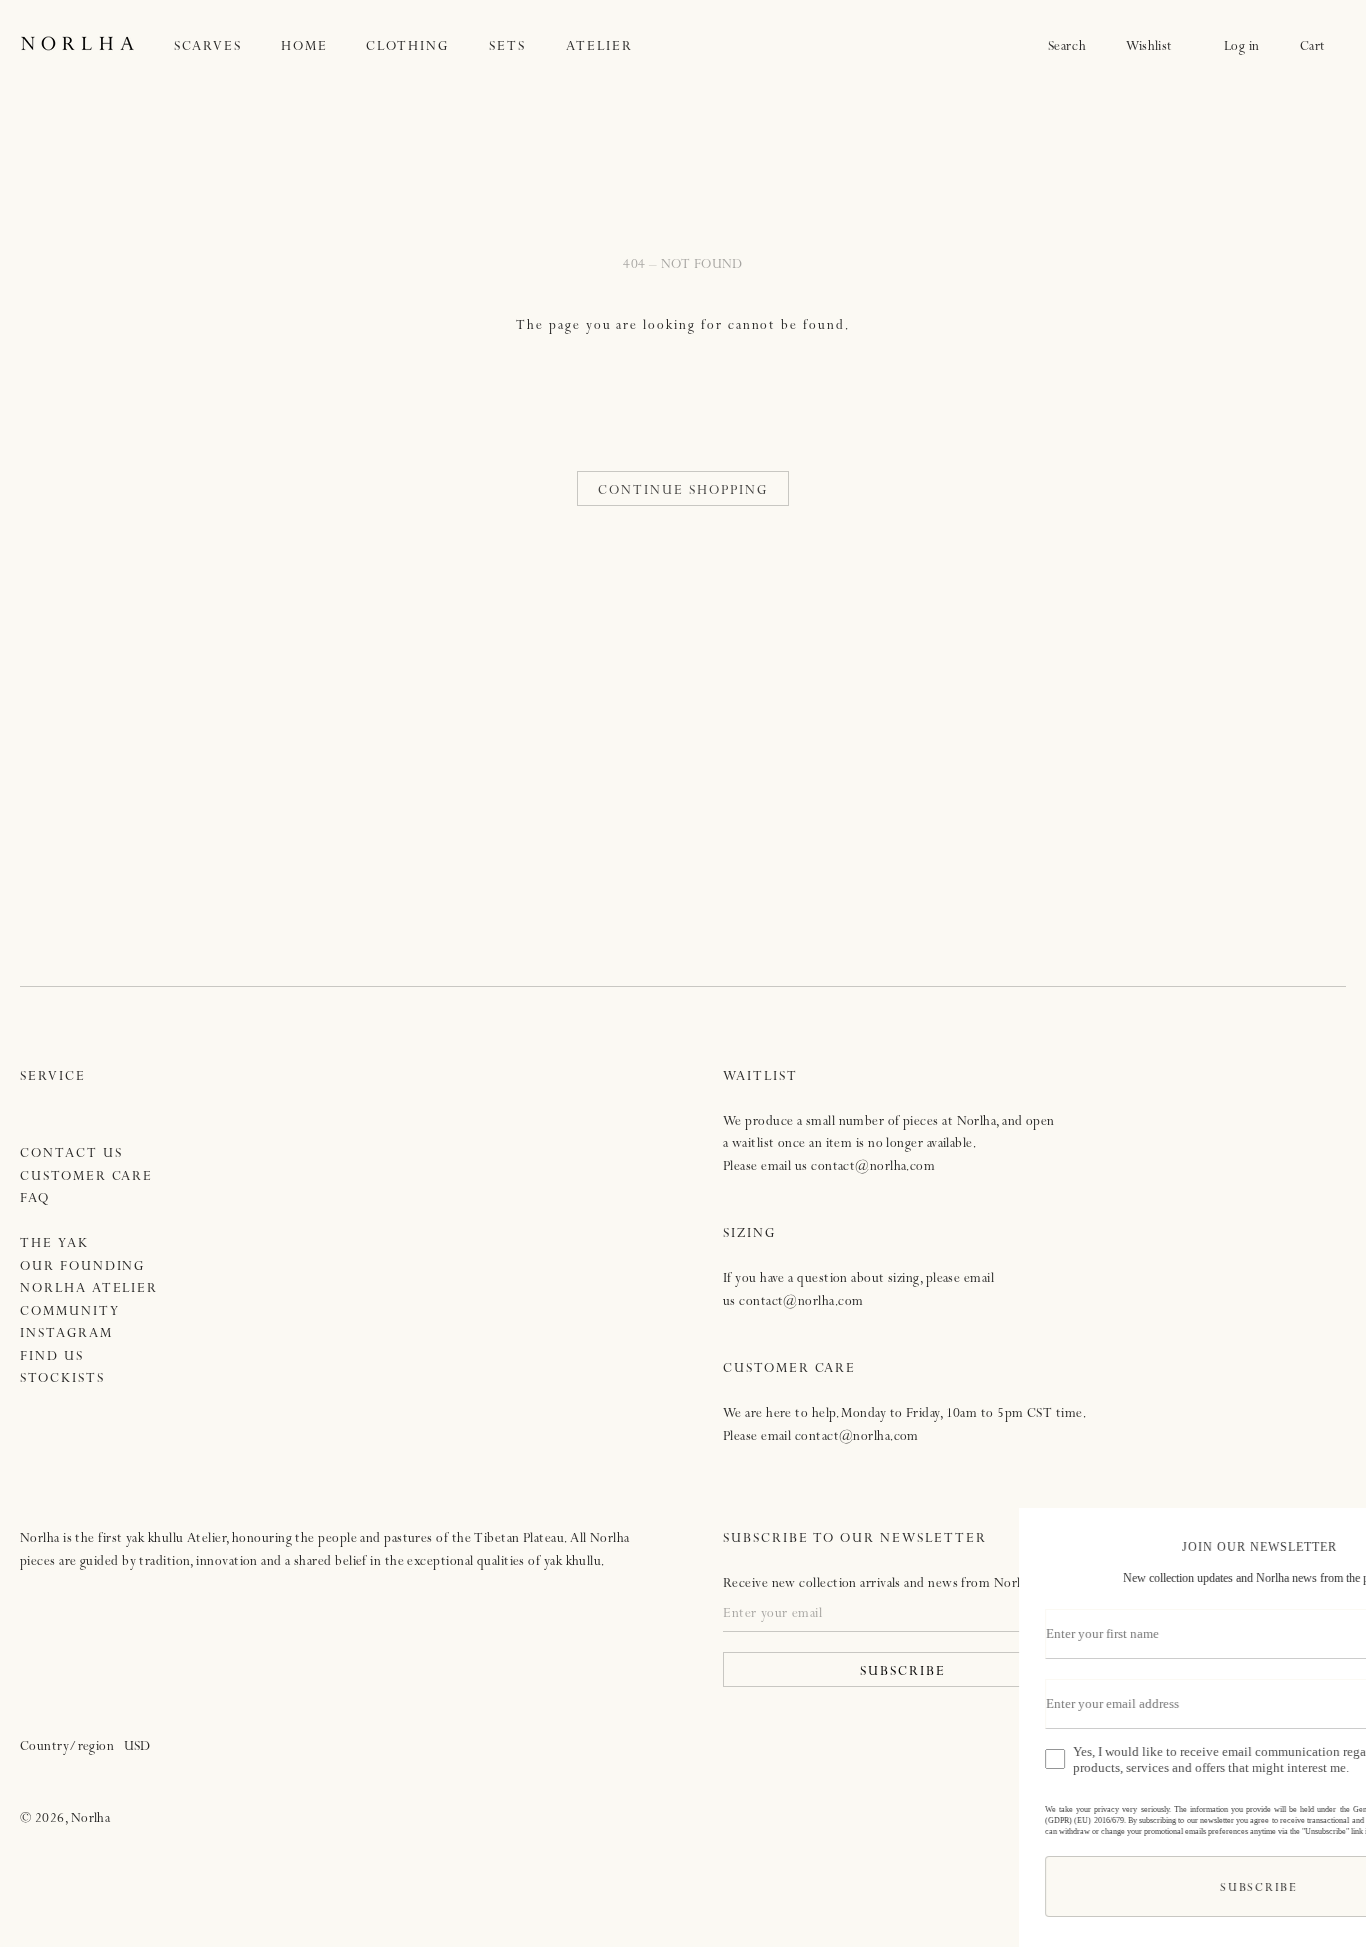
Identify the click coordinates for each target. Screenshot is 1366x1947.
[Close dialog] (1330, 1531)
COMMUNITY (70, 1312)
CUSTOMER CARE (86, 1177)
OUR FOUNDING (82, 1267)
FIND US (52, 1357)
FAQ (35, 1199)
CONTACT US (71, 1154)
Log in (1242, 47)
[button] (228, 47)
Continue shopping (682, 491)
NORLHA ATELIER (89, 1289)
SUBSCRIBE (1111, 1889)
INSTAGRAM (66, 1334)
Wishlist (1155, 47)
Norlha (91, 1819)
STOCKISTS (62, 1379)
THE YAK (54, 1244)
